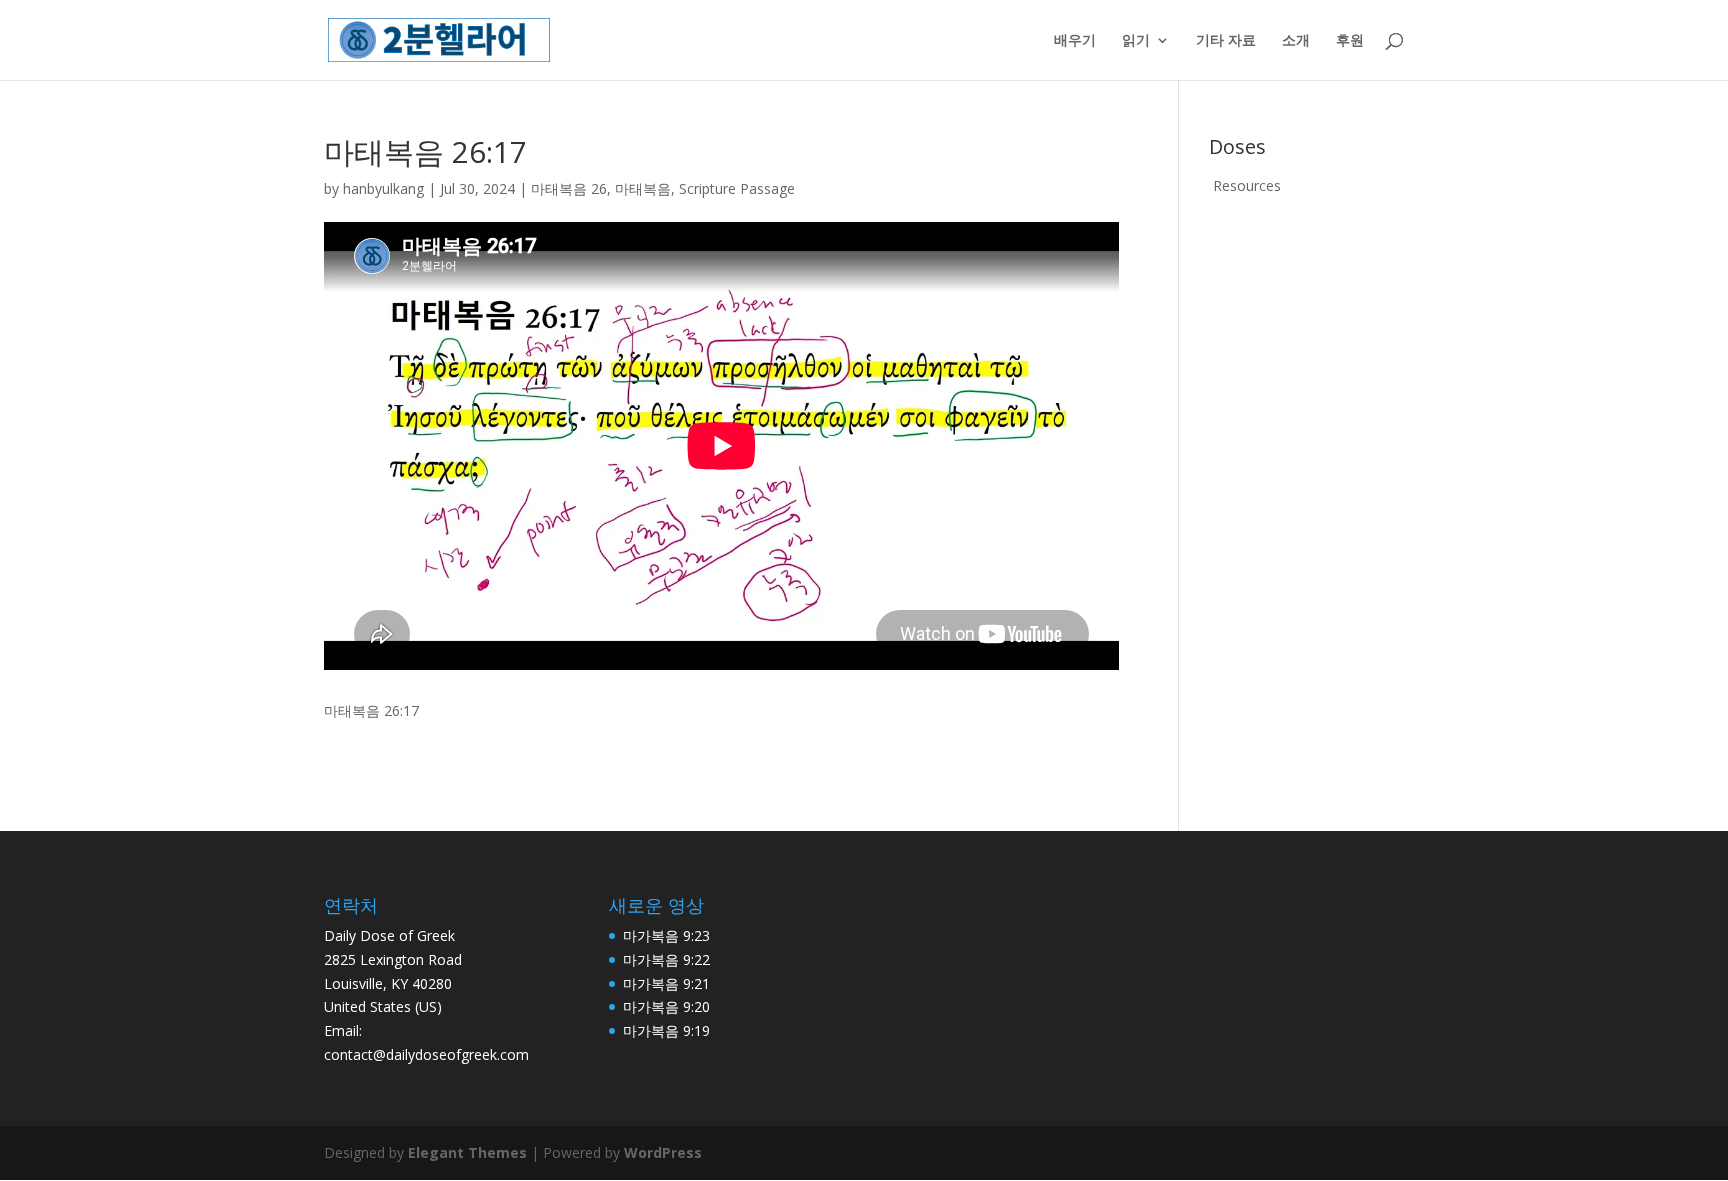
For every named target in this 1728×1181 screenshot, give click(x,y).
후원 (1350, 41)
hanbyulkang (383, 188)
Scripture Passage (737, 188)
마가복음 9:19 (666, 1030)
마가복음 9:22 (666, 959)
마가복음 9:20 (666, 1006)
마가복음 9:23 (666, 935)
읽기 (1136, 41)
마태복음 (643, 188)
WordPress (663, 1152)
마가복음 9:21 (666, 983)
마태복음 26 (569, 188)
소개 (1296, 41)
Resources (1247, 185)
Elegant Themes (467, 1152)
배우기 (1075, 41)
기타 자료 (1226, 41)
